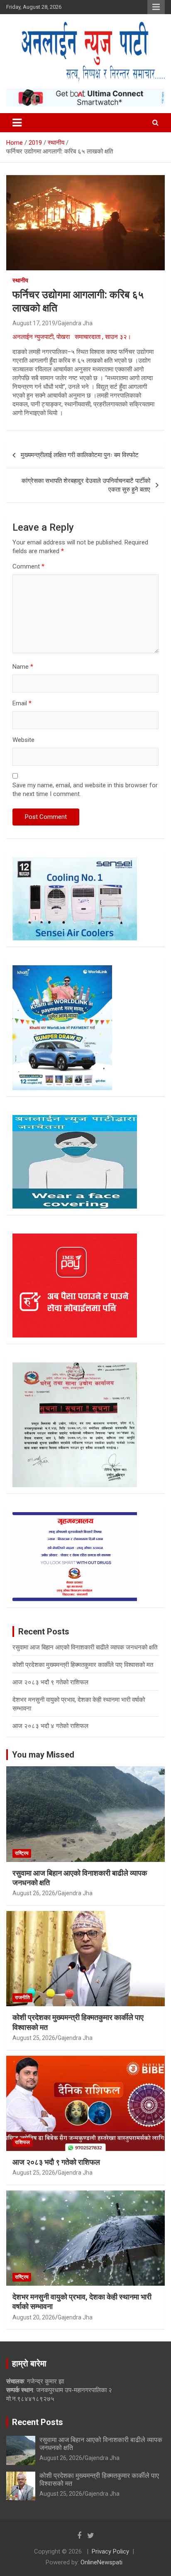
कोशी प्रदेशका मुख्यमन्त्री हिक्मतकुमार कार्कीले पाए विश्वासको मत (83, 1665)
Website (23, 740)
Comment (28, 566)
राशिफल (22, 2142)
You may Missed (43, 1755)
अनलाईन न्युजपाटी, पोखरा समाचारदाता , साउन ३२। (73, 337)
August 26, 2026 (34, 1893)
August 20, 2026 (34, 2317)
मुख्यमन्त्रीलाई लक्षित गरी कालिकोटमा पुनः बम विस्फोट (80, 455)
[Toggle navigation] (17, 123)
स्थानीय (20, 280)
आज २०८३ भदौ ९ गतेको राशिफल (50, 1682)
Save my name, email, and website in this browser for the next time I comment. (85, 790)
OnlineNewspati (101, 2562)
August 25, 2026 (34, 2038)
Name (23, 667)
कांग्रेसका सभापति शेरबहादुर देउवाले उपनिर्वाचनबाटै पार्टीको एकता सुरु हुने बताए (86, 485)
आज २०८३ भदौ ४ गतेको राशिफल (50, 1726)
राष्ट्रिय (22, 1853)
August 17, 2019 (34, 323)
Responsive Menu (156, 7)
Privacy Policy (110, 2551)
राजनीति (22, 1998)
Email (22, 703)
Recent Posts (38, 2422)
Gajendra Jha (75, 323)
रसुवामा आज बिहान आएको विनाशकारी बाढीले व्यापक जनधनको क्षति (85, 1647)
